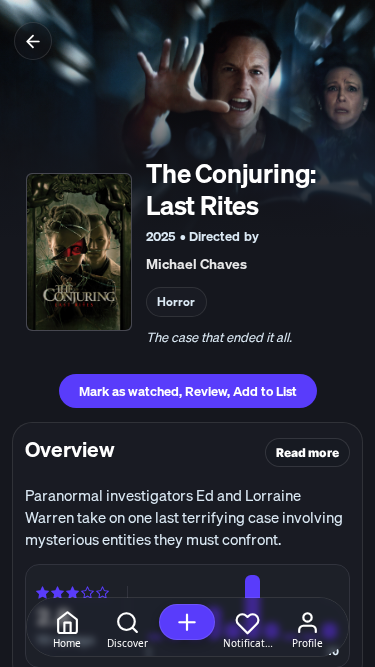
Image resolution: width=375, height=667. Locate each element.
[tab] (67, 629)
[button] (187, 622)
